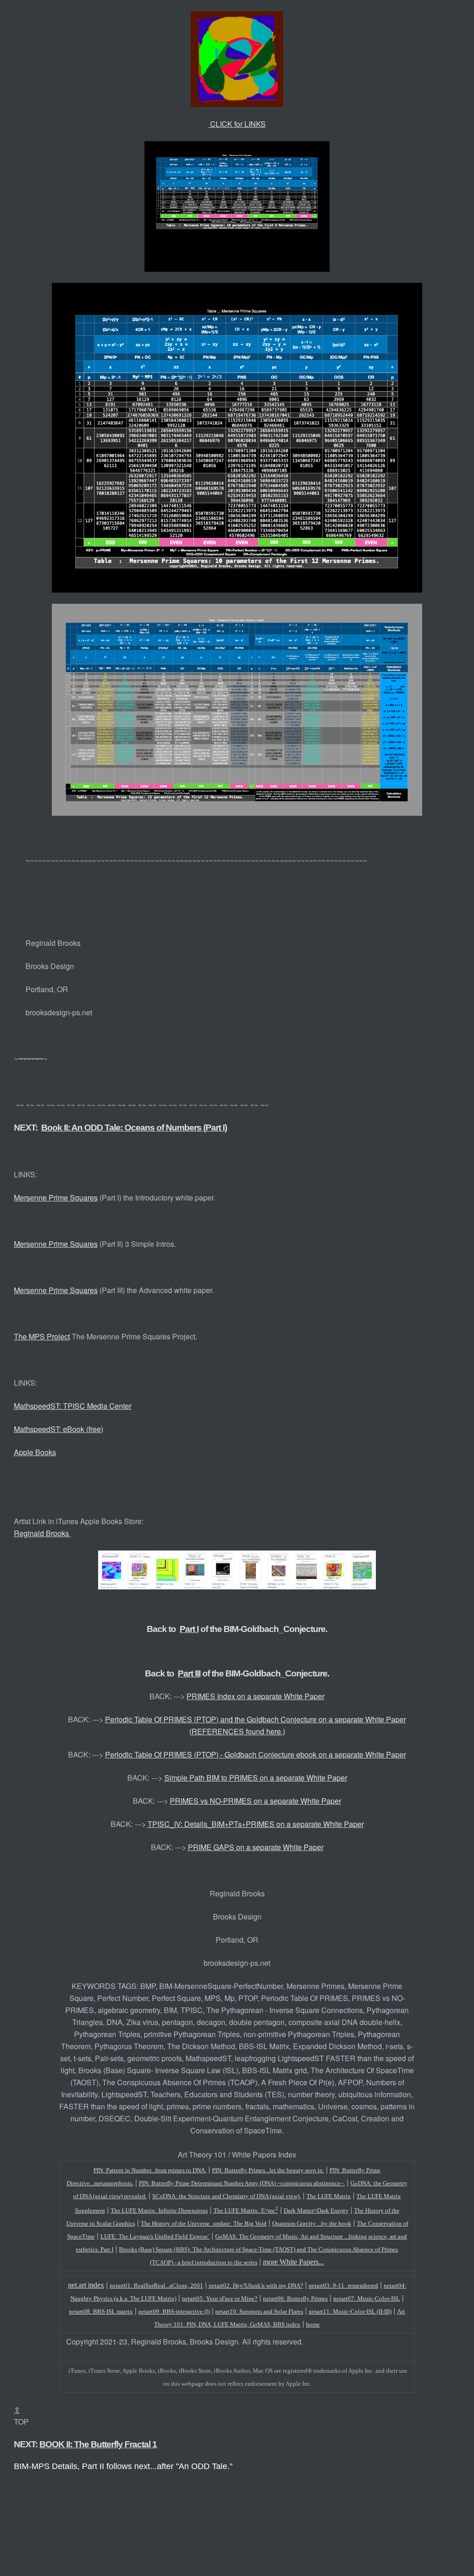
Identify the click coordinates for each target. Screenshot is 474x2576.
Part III (189, 1673)
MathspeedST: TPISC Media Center (73, 1406)
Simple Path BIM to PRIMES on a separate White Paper (256, 1778)
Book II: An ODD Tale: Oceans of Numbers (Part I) (134, 1128)
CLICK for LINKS (237, 124)
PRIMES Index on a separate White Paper (256, 1696)
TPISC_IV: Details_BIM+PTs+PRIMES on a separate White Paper (256, 1824)
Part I (189, 1629)
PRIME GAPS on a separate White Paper (256, 1847)
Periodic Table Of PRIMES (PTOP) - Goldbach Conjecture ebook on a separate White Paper (256, 1754)
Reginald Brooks (42, 1533)
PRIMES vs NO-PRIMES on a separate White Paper (256, 1801)
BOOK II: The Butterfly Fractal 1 (98, 2444)
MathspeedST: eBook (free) (59, 1429)
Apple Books (35, 1452)
